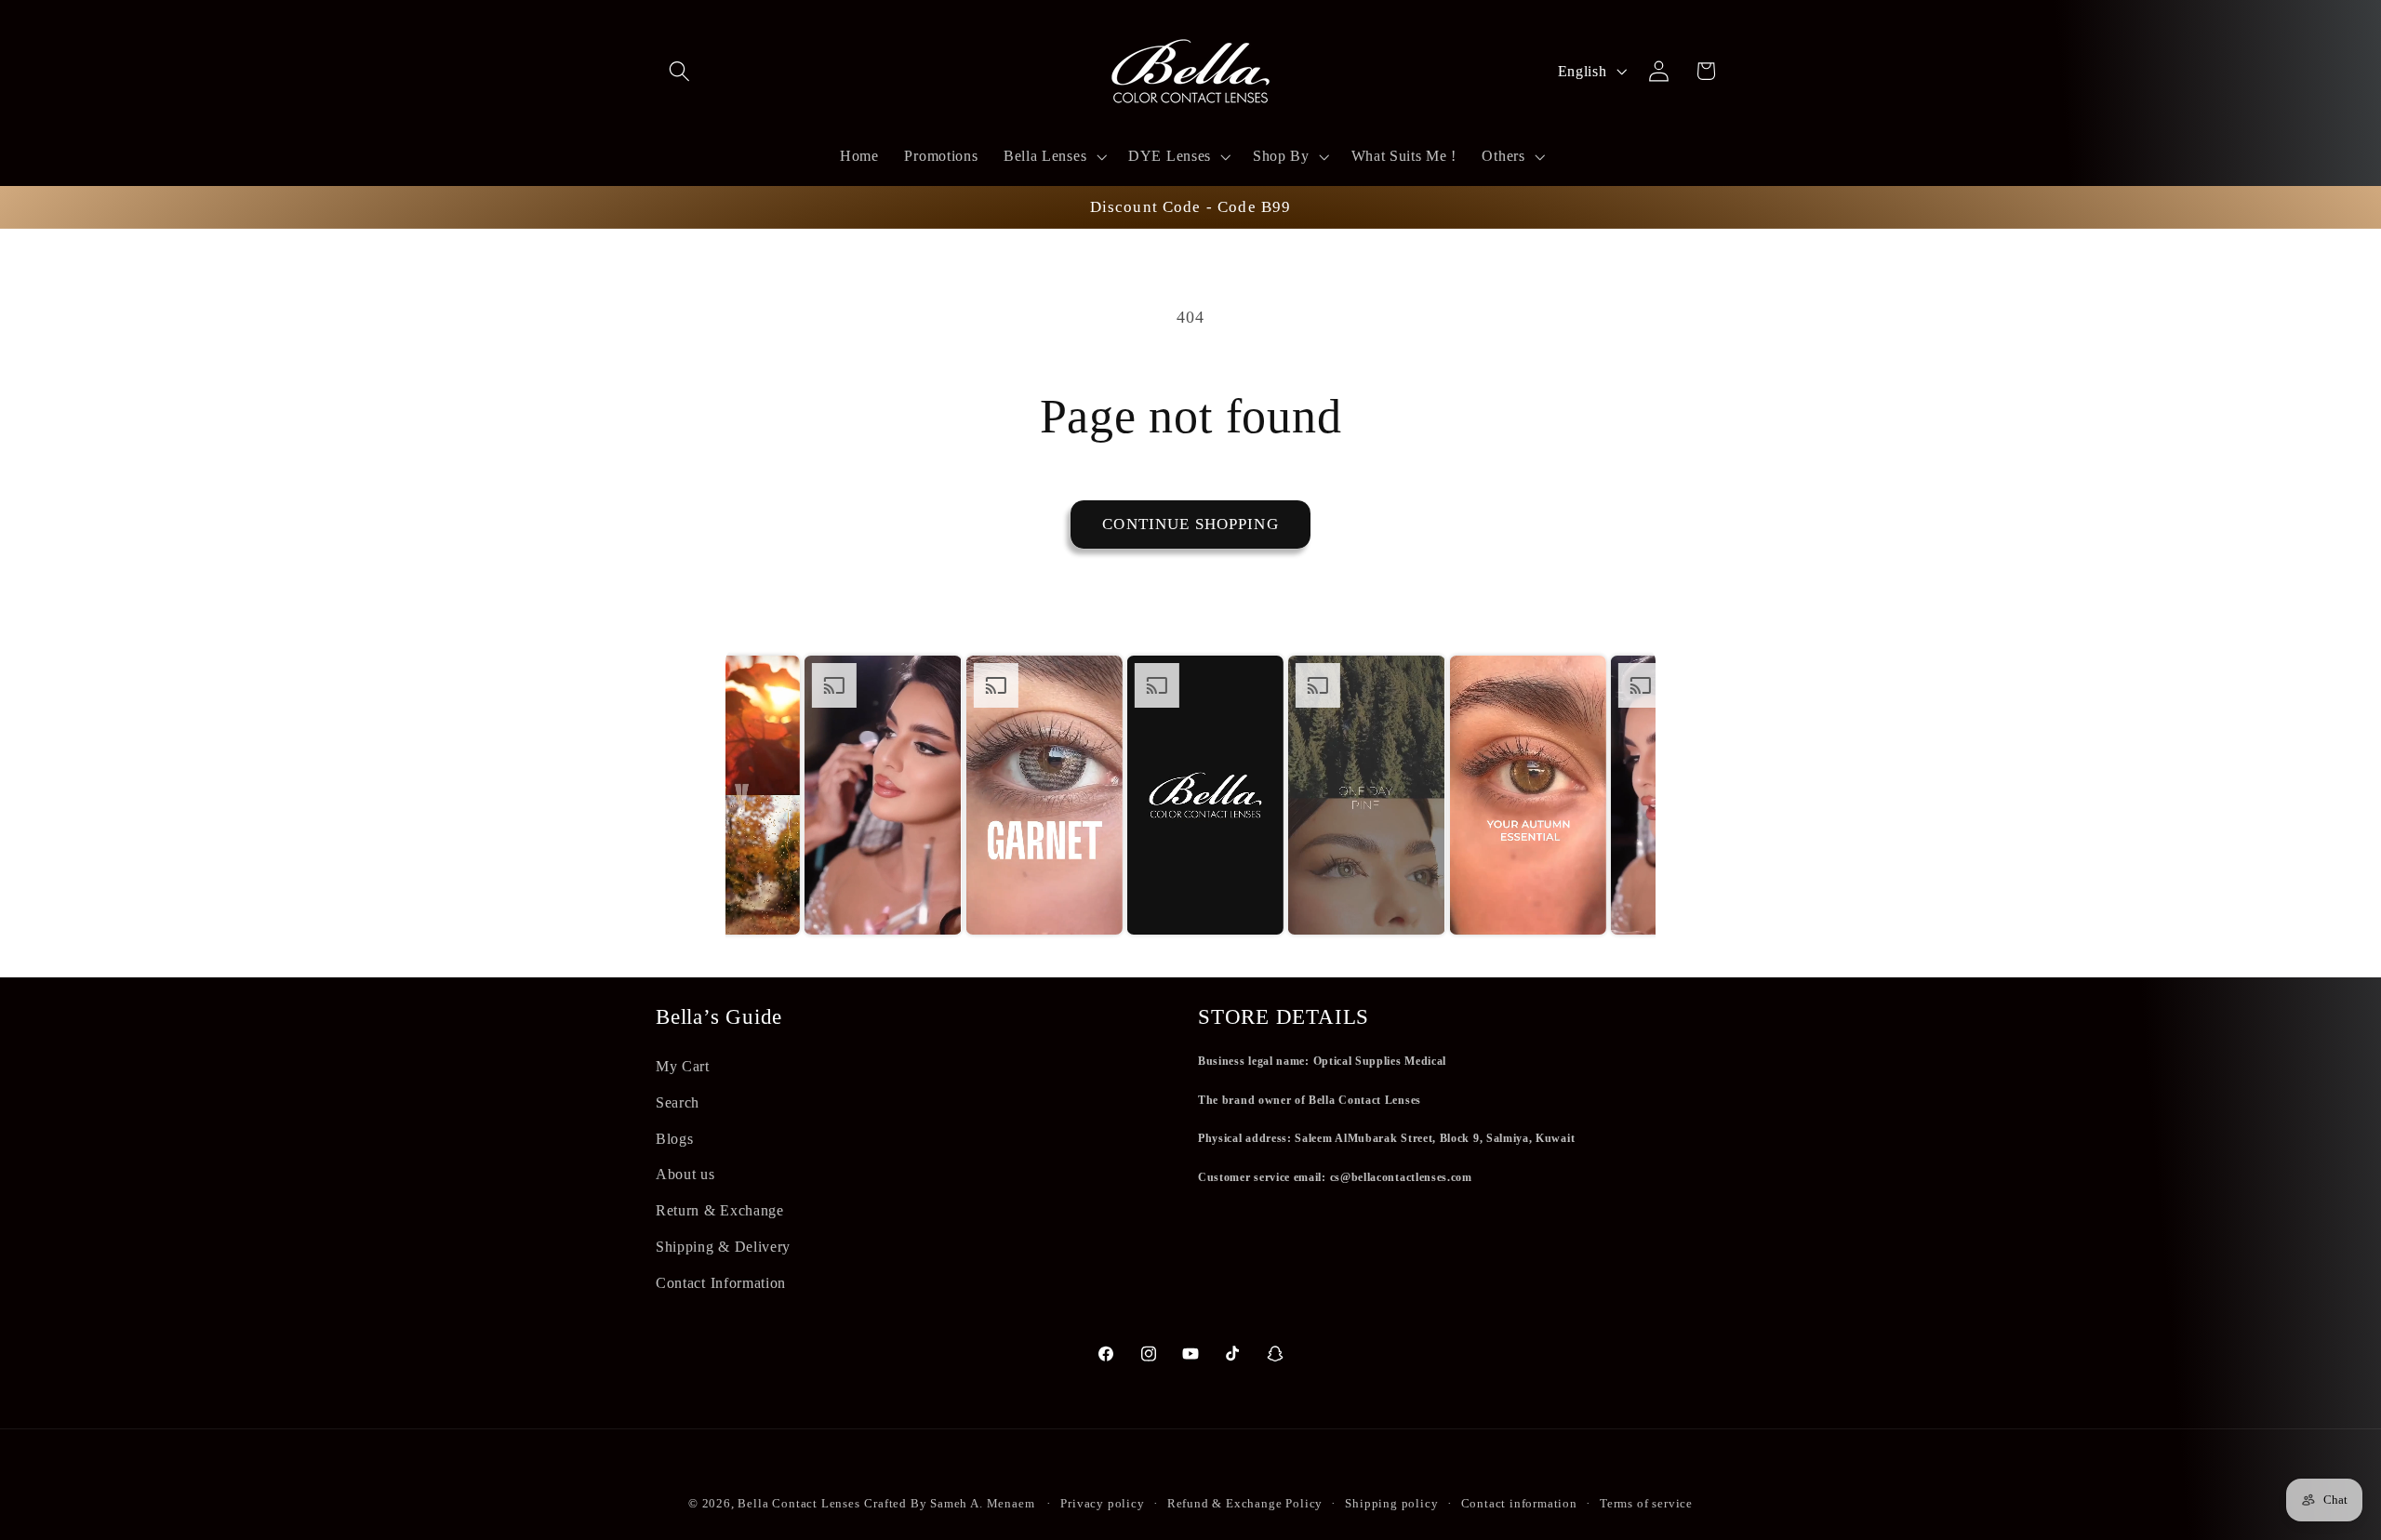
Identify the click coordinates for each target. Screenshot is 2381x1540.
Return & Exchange (720, 1210)
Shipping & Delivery (723, 1247)
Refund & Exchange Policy (1245, 1504)
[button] (679, 71)
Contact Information (721, 1283)
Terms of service (1646, 1504)
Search (678, 1102)
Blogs (674, 1139)
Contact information (1519, 1504)
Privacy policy (1102, 1504)
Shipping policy (1391, 1504)
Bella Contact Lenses (798, 1504)
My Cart (683, 1066)
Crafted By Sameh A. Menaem (949, 1504)
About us (685, 1174)
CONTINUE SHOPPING (1190, 524)
